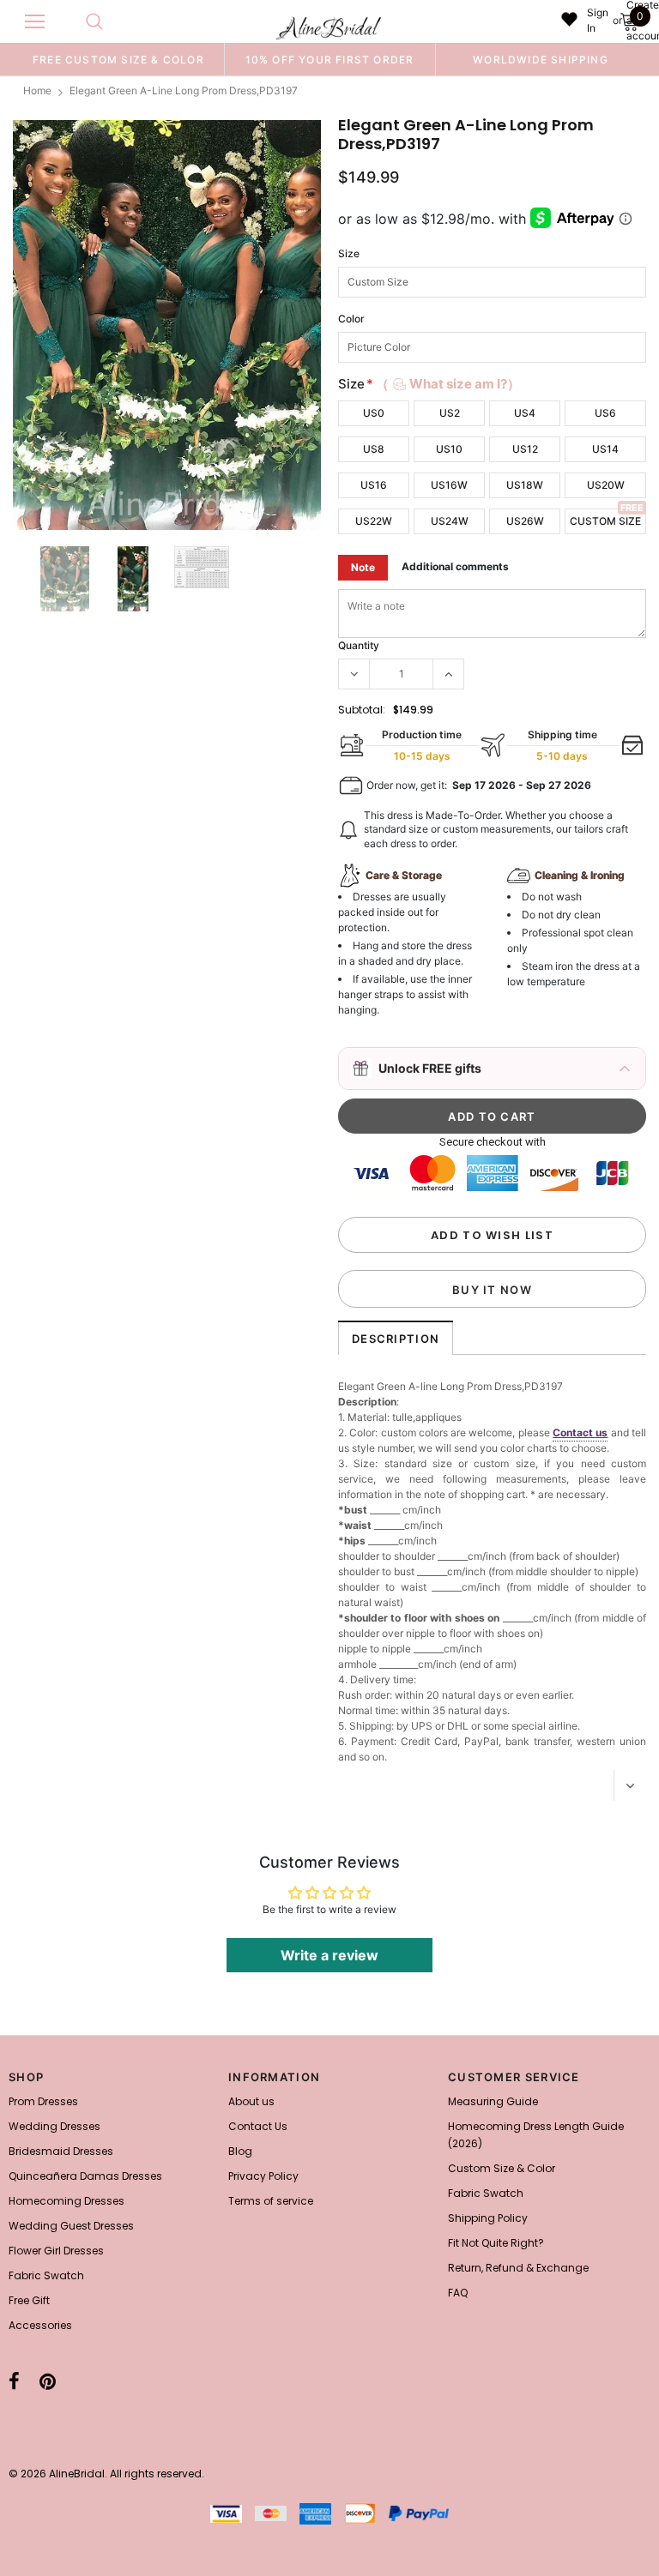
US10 (449, 449)
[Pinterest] (48, 2382)
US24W (450, 521)
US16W (449, 485)
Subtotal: (362, 710)
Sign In (598, 20)
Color (351, 319)
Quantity (359, 645)
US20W (606, 485)
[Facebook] (14, 2382)
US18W (525, 485)
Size (349, 253)
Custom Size (605, 521)
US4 (525, 413)
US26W (525, 521)
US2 (450, 413)
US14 (605, 449)
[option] (118, 59)
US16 (374, 485)
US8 (374, 449)
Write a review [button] (329, 1955)
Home (37, 90)
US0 (374, 413)
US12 (525, 449)
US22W (374, 521)
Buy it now (492, 1290)
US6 (605, 413)
